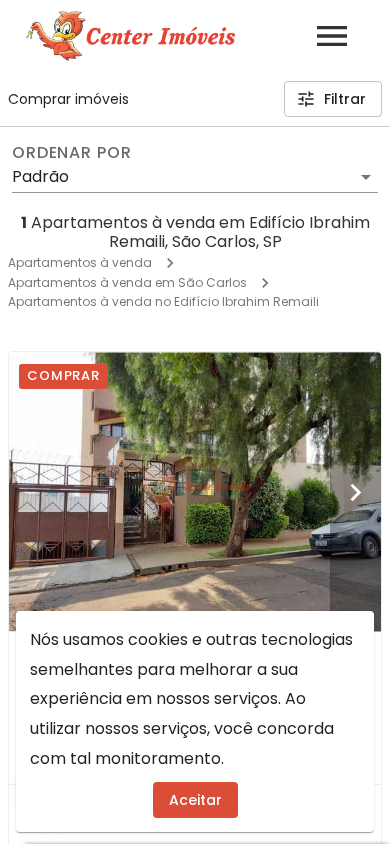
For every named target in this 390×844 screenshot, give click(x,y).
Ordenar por (72, 153)
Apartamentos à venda (80, 262)
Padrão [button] (40, 176)
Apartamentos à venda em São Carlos (127, 282)
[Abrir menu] (332, 36)
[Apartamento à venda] (195, 491)
